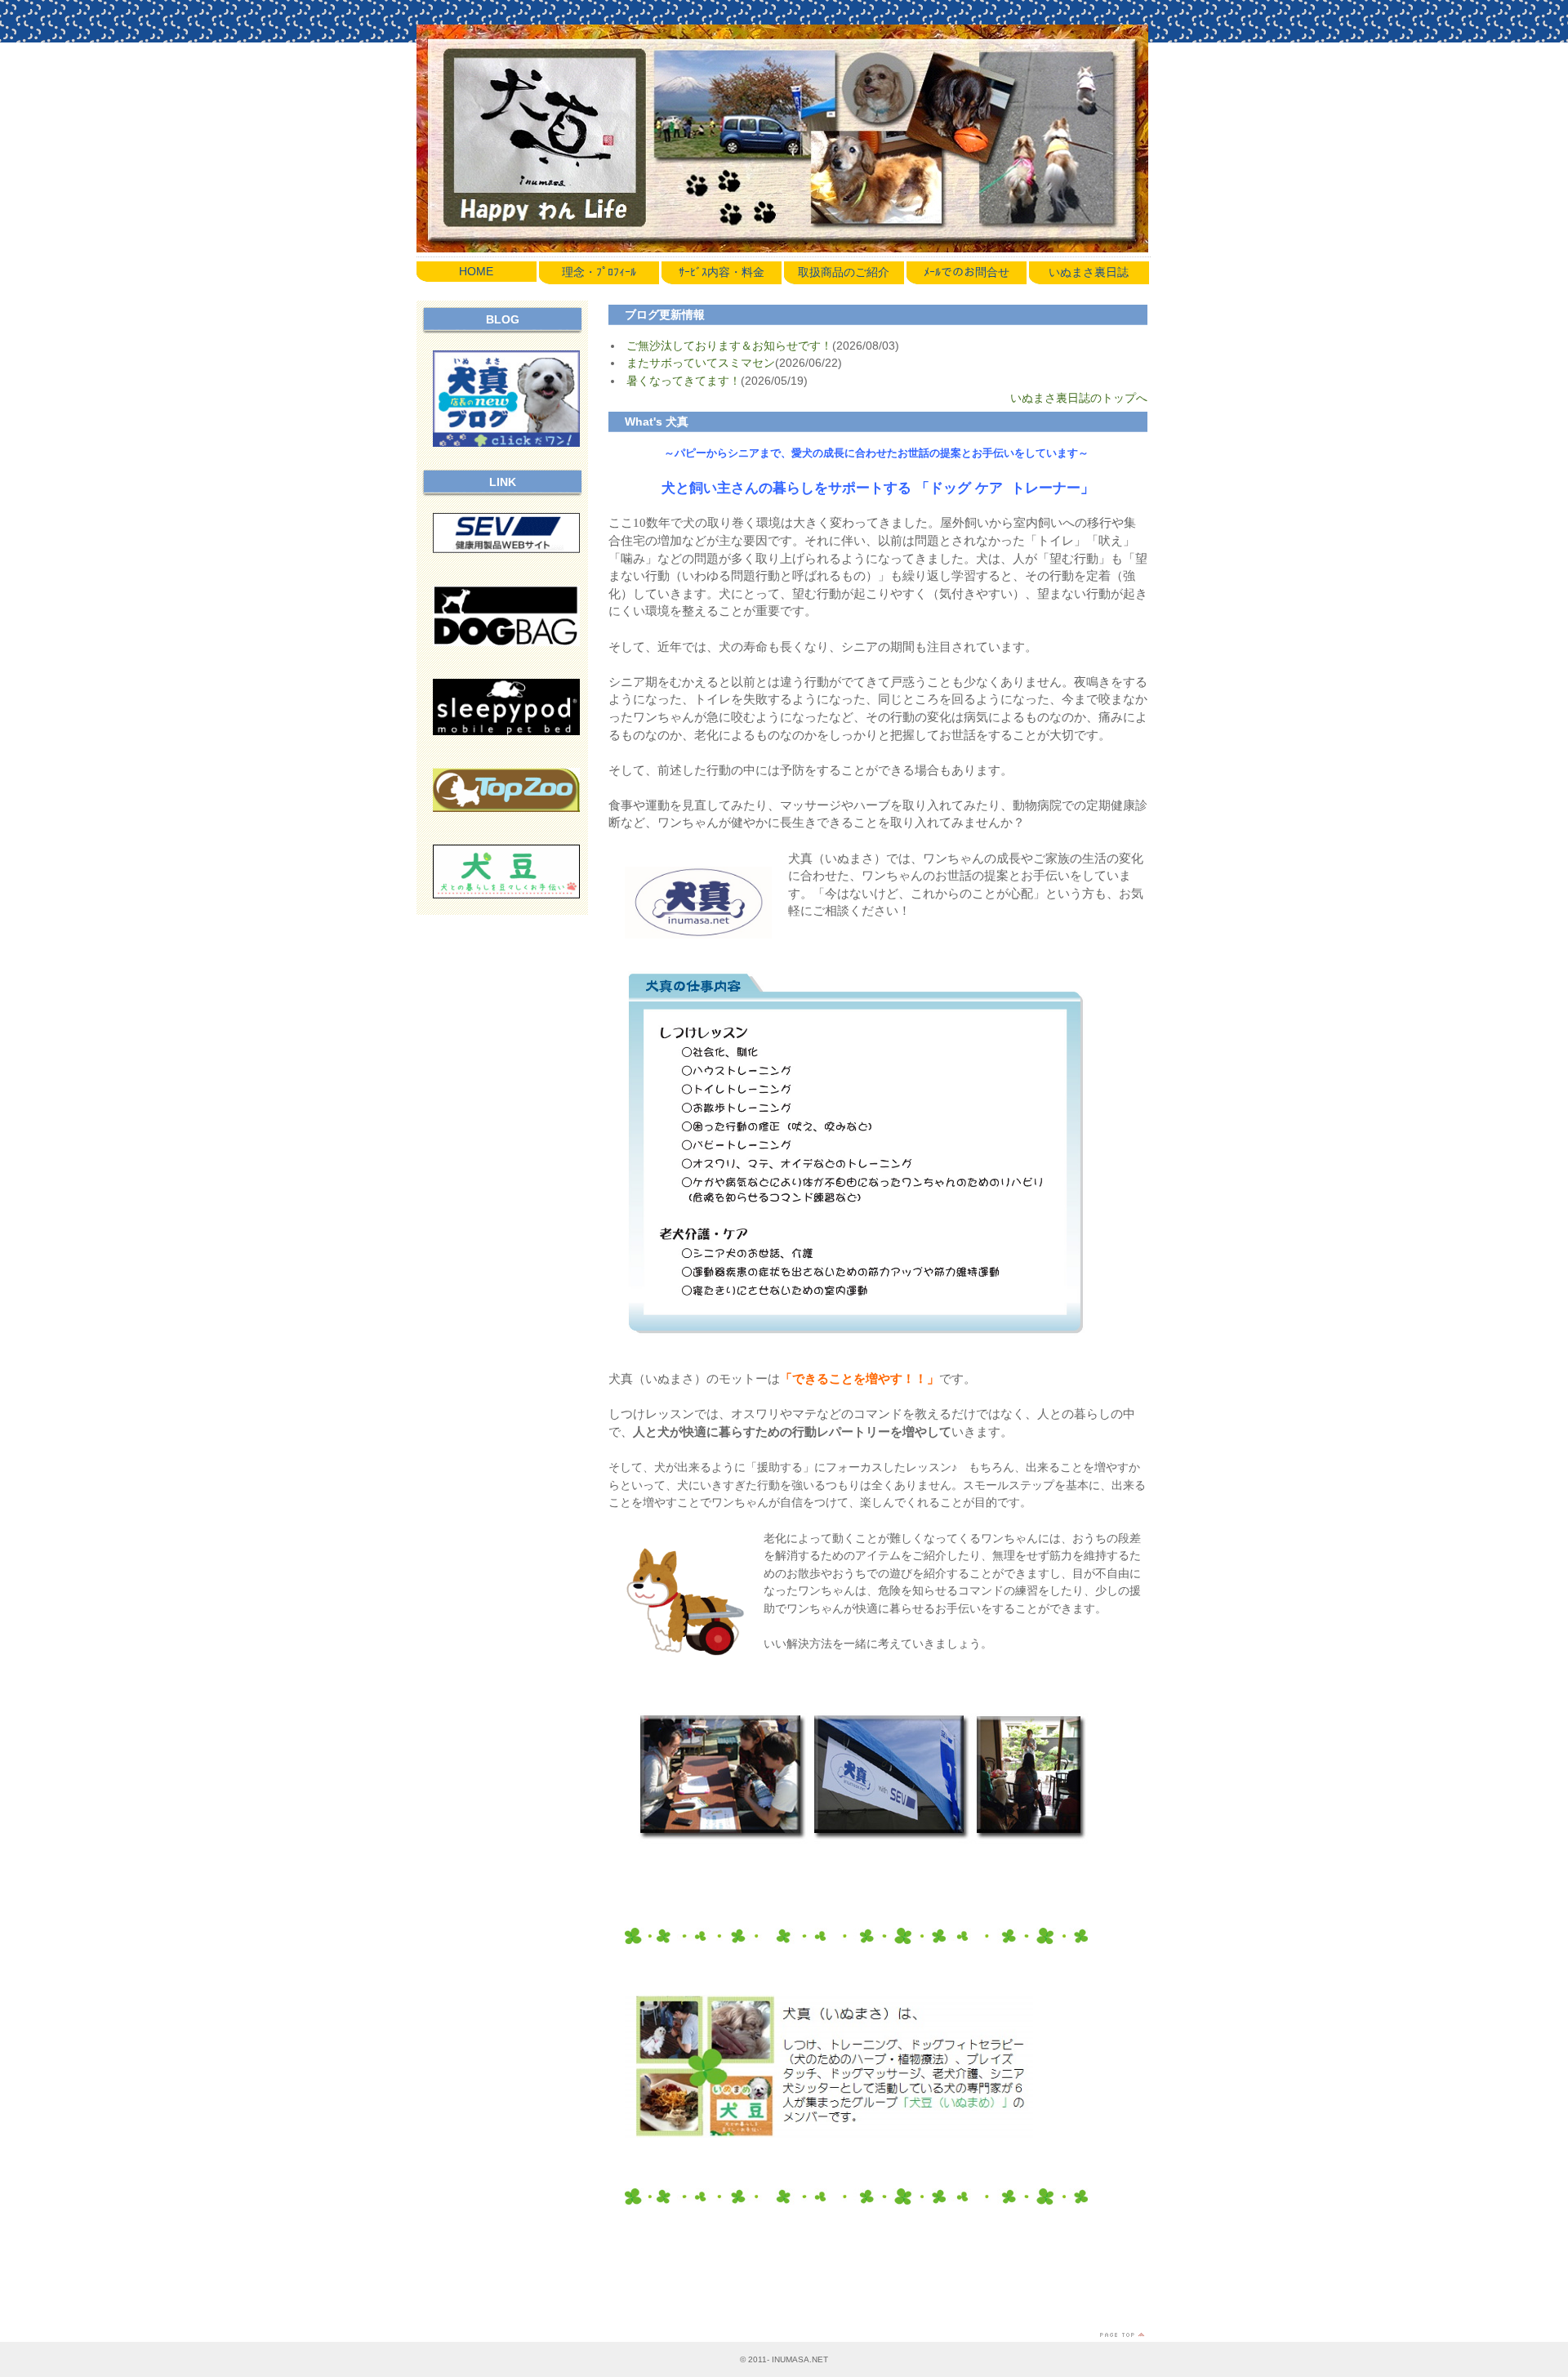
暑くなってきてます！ (684, 381)
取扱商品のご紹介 (844, 272)
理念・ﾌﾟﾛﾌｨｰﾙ (599, 272)
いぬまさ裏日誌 (1089, 272)
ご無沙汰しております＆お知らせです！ (729, 346)
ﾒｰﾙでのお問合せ (967, 272)
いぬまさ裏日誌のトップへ (1079, 398)
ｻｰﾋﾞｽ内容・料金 (722, 272)
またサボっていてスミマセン (701, 363)
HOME (476, 271)
